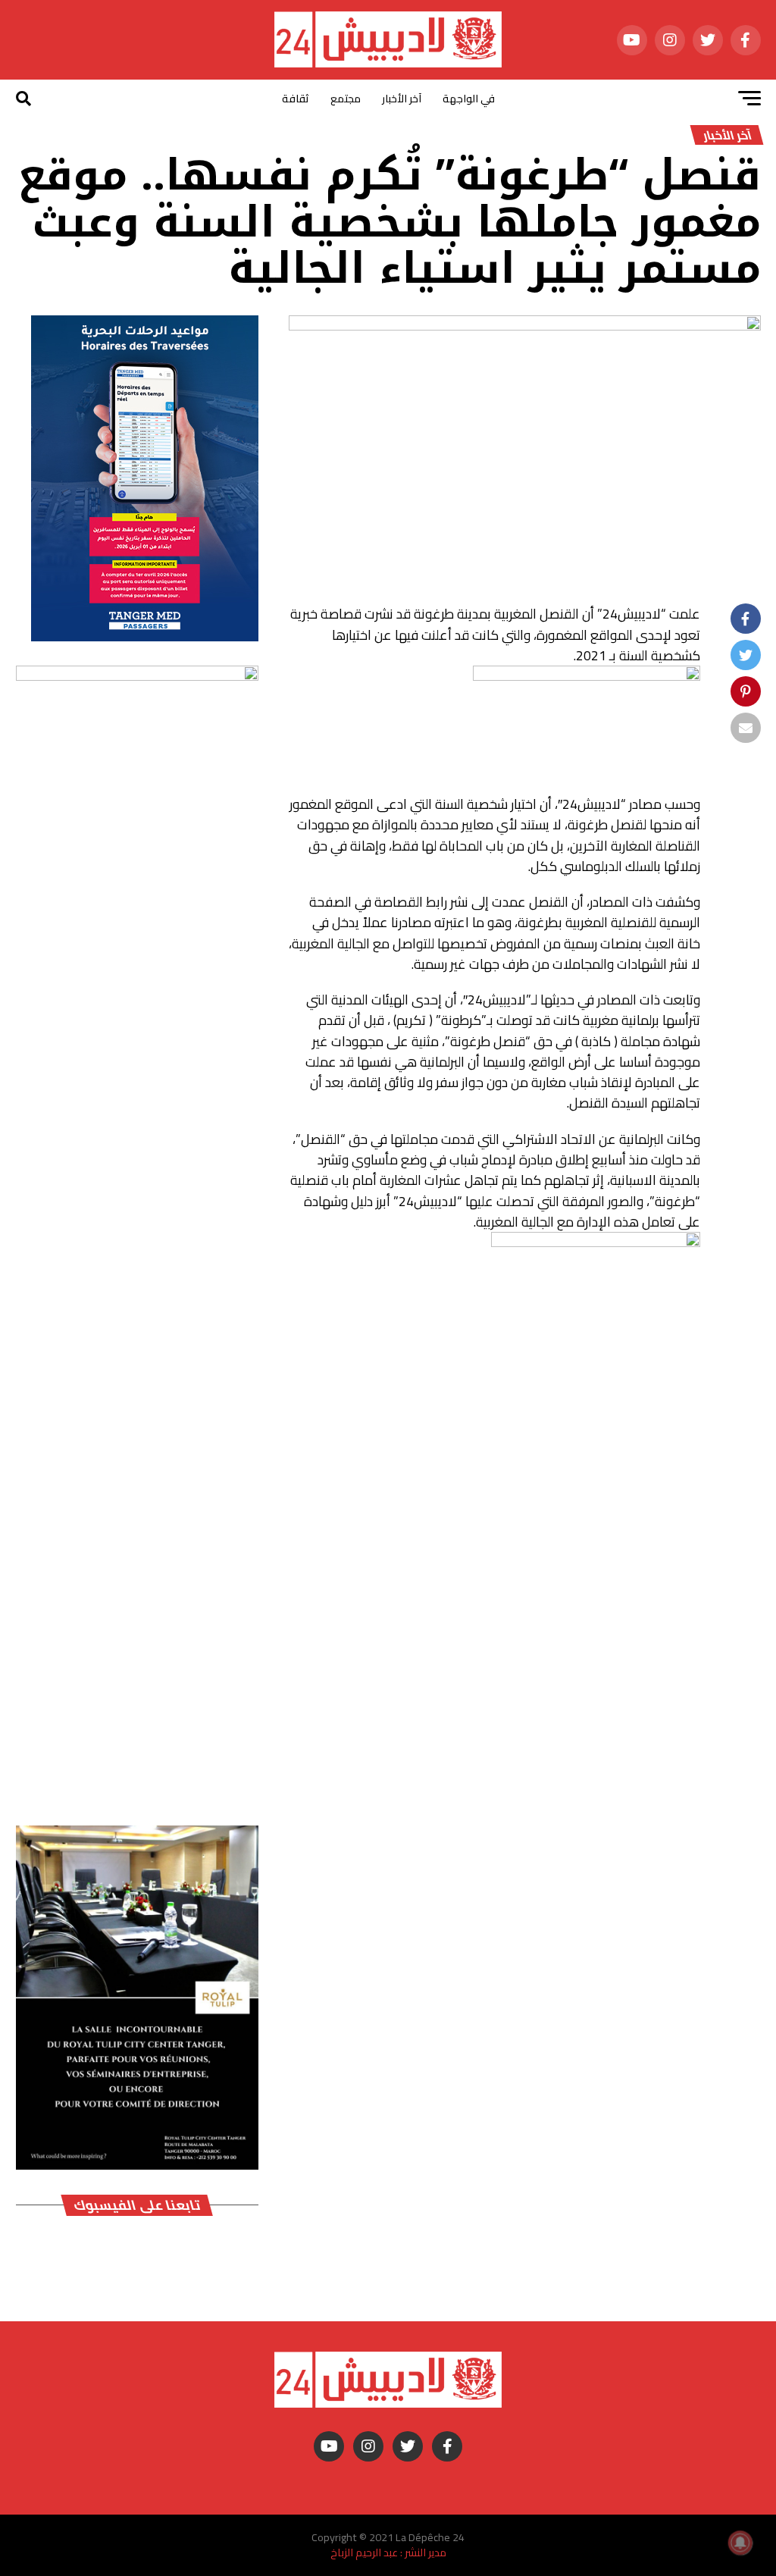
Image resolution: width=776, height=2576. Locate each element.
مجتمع (346, 99)
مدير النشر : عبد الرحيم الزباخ (388, 2552)
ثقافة (296, 99)
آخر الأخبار (402, 99)
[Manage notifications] (740, 2543)
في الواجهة (469, 99)
